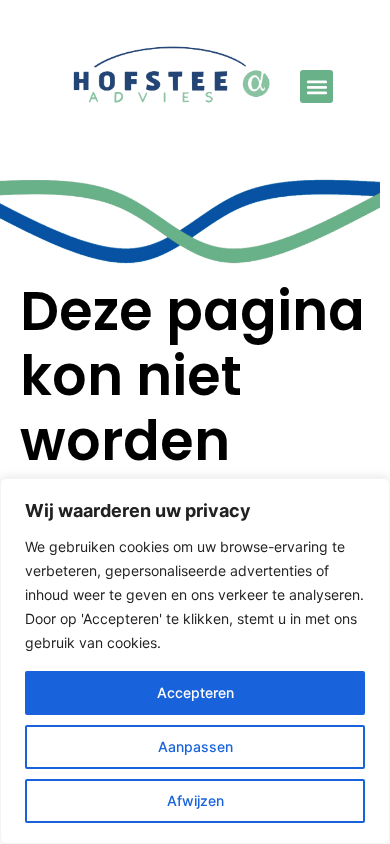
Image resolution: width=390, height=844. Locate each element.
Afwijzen (195, 800)
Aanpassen (195, 746)
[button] (316, 86)
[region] (195, 661)
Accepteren (195, 692)
